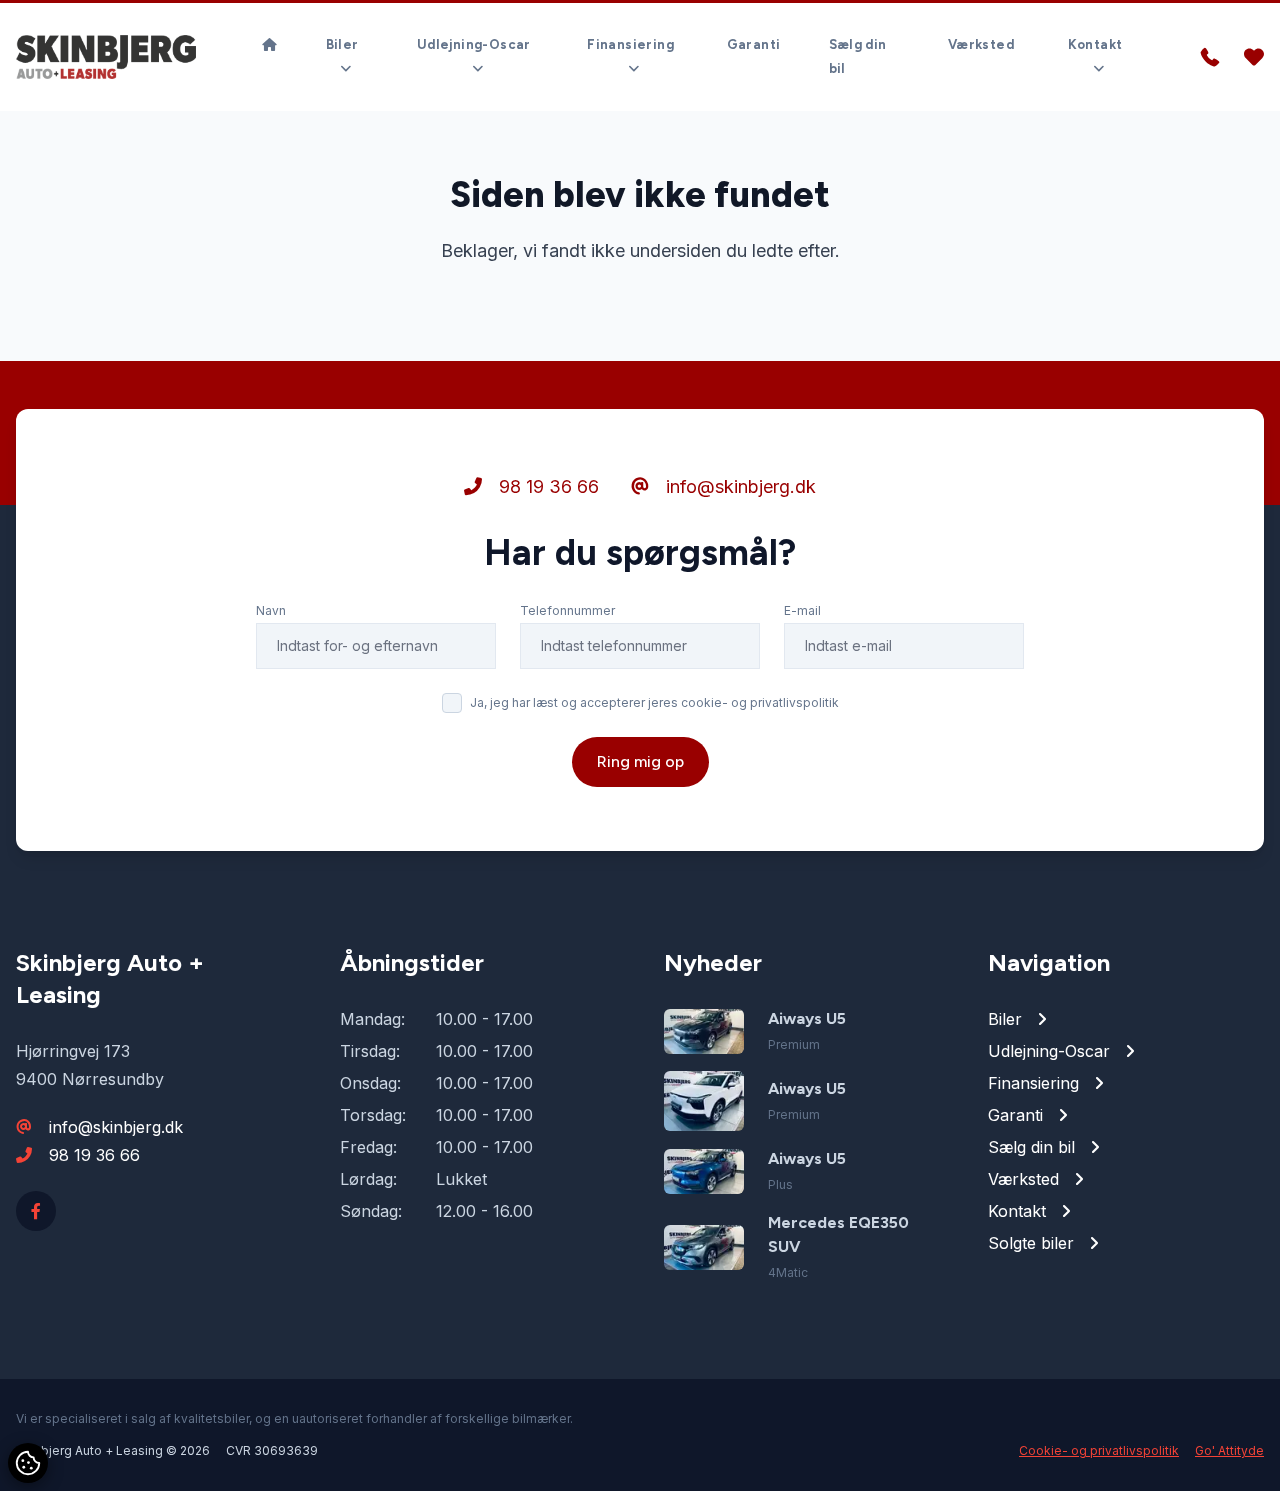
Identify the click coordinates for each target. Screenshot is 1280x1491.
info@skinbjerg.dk (738, 486)
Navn (271, 610)
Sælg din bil (858, 56)
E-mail (802, 610)
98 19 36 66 (546, 486)
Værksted (981, 44)
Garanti (754, 44)
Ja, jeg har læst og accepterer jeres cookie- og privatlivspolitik (654, 702)
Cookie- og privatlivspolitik (1099, 1450)
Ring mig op (640, 761)
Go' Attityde (1229, 1450)
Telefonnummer (567, 610)
